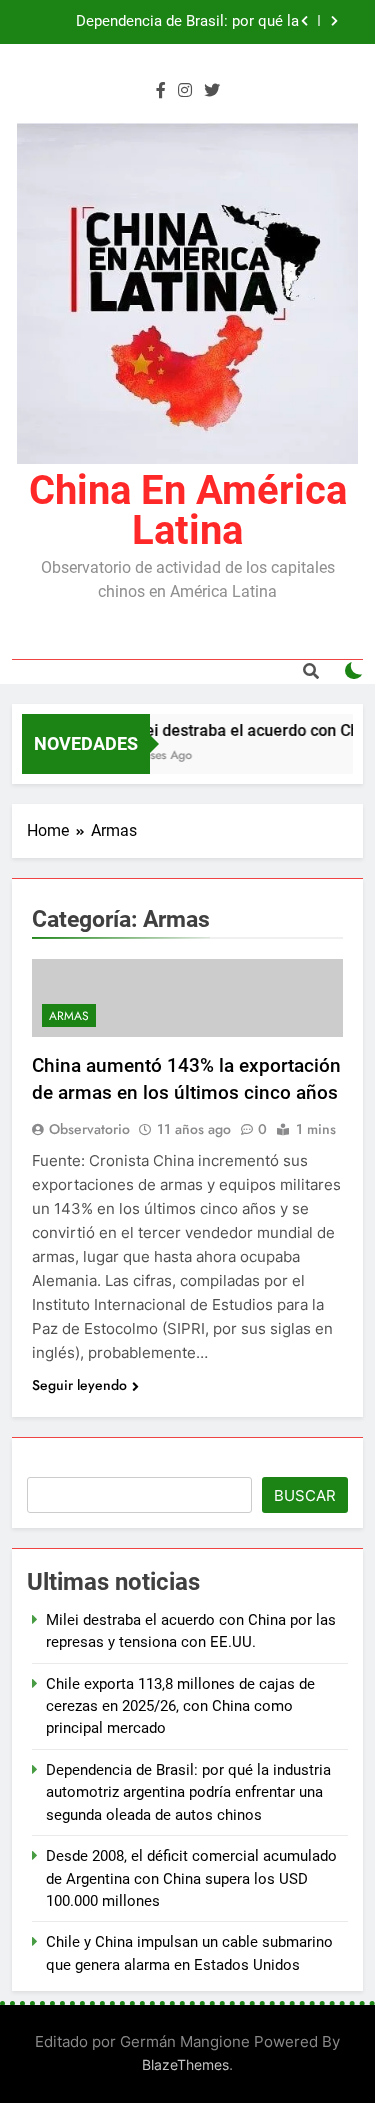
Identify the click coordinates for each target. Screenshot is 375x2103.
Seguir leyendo (79, 1385)
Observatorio (89, 1129)
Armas (69, 1016)
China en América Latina (188, 510)
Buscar (305, 1495)
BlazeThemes (185, 2064)
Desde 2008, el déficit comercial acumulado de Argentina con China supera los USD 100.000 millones (191, 1878)
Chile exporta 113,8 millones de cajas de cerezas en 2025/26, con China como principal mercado (180, 1706)
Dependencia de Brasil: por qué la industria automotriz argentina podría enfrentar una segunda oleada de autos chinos (169, 22)
